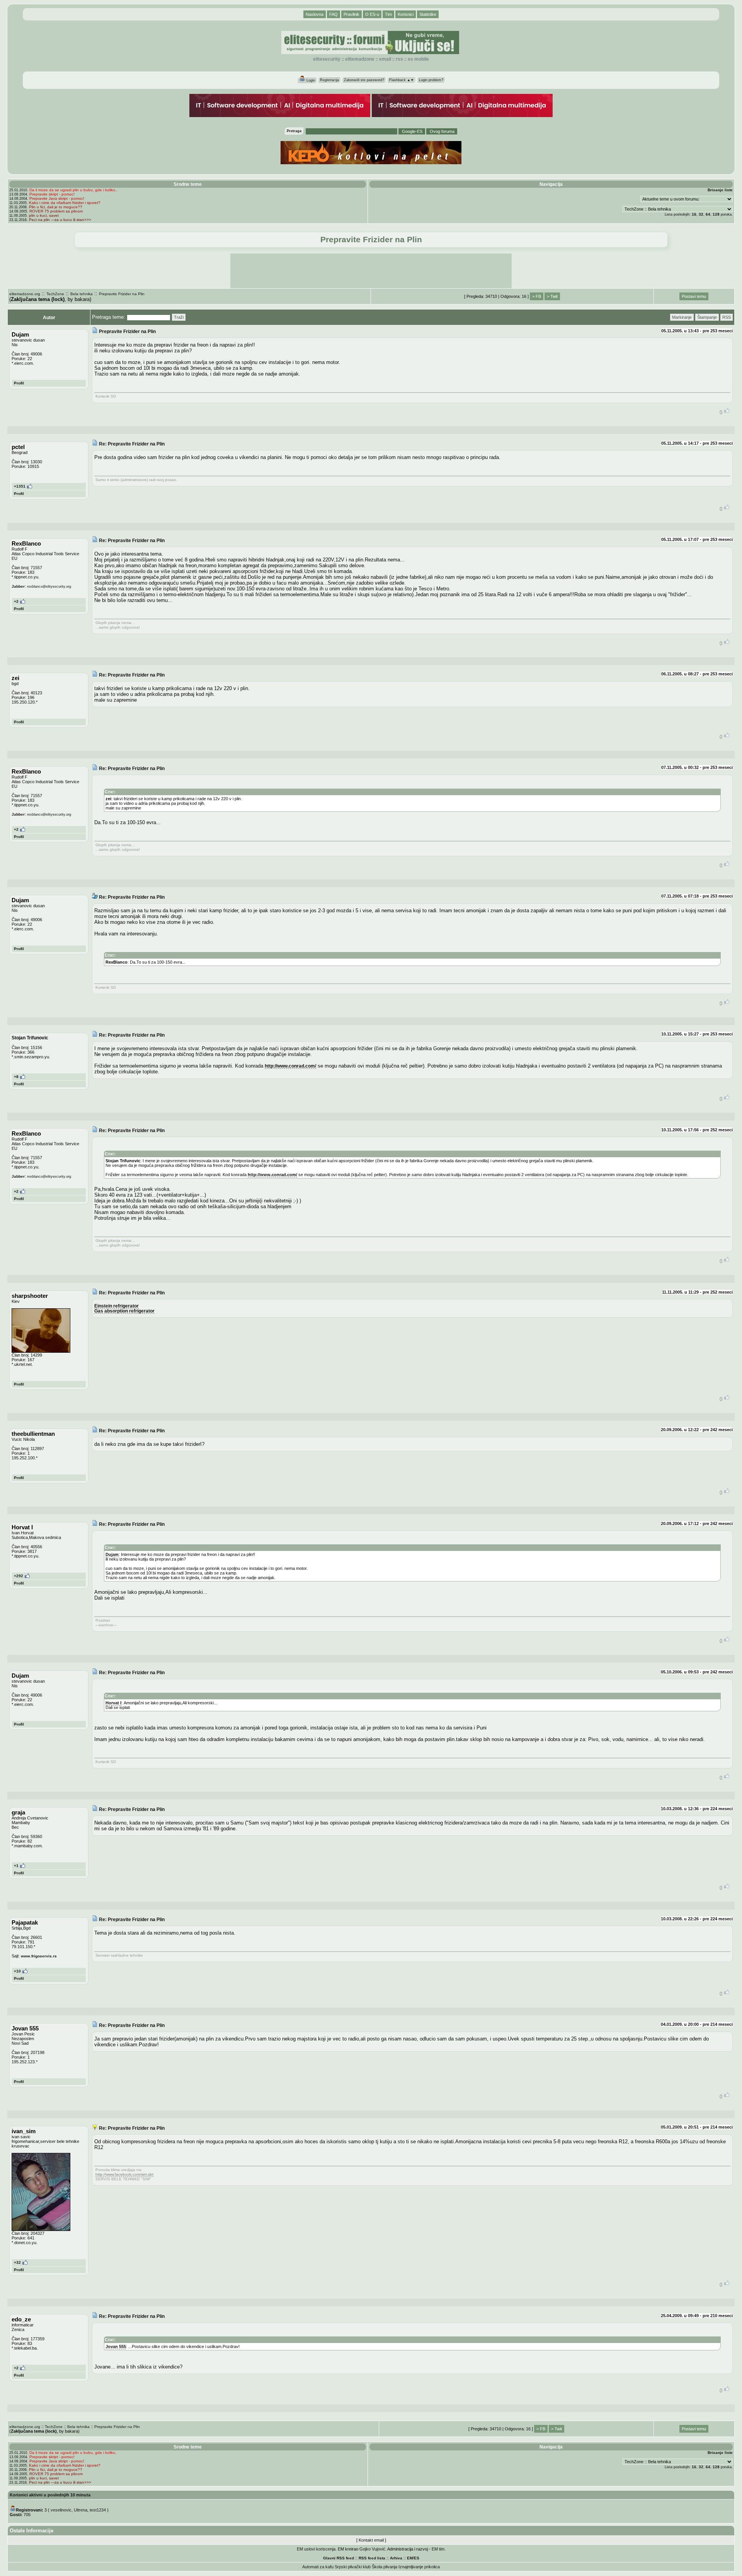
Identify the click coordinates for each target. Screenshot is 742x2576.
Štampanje (707, 317)
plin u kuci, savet (44, 215)
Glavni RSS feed (339, 2558)
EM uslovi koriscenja (316, 2549)
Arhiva (396, 2558)
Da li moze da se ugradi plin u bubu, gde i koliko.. (73, 190)
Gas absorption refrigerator (124, 1311)
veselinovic (61, 2510)
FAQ (334, 14)
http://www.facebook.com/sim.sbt (124, 2174)
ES (417, 2558)
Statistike (428, 14)
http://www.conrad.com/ (290, 1066)
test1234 (98, 2510)
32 (701, 214)
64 (708, 214)
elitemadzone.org (25, 294)
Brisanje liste (720, 190)
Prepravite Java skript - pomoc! (57, 198)
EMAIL (385, 59)
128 (716, 214)
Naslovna (315, 14)
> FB (537, 296)
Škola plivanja (385, 2567)
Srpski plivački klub (353, 2567)
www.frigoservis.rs (39, 1956)
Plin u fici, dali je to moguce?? (56, 207)
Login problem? (431, 80)
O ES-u (372, 14)
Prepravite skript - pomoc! (52, 194)
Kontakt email (371, 2540)
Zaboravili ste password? (364, 80)
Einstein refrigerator (117, 1306)
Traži (179, 317)
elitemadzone (360, 59)
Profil (19, 383)
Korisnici (406, 14)
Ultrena (81, 2510)
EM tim (438, 2549)
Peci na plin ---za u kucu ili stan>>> (60, 220)
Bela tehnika (82, 294)
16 (694, 214)
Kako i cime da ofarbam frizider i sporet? (65, 203)
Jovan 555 (116, 2346)
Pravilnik (351, 14)
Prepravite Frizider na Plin (122, 294)
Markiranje (682, 317)
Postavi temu (694, 296)
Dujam (112, 1554)
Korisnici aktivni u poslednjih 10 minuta (50, 2495)
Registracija (329, 80)
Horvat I (113, 1703)
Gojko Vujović (372, 2549)
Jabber (18, 586)
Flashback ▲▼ (402, 80)
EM (410, 2558)
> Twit (552, 296)
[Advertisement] (371, 271)
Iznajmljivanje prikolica (419, 2567)
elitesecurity (327, 59)
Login (310, 80)
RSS (399, 59)
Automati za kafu (318, 2567)
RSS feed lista (372, 2558)
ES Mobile (418, 59)
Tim (388, 14)
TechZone (55, 294)
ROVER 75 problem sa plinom (56, 211)
